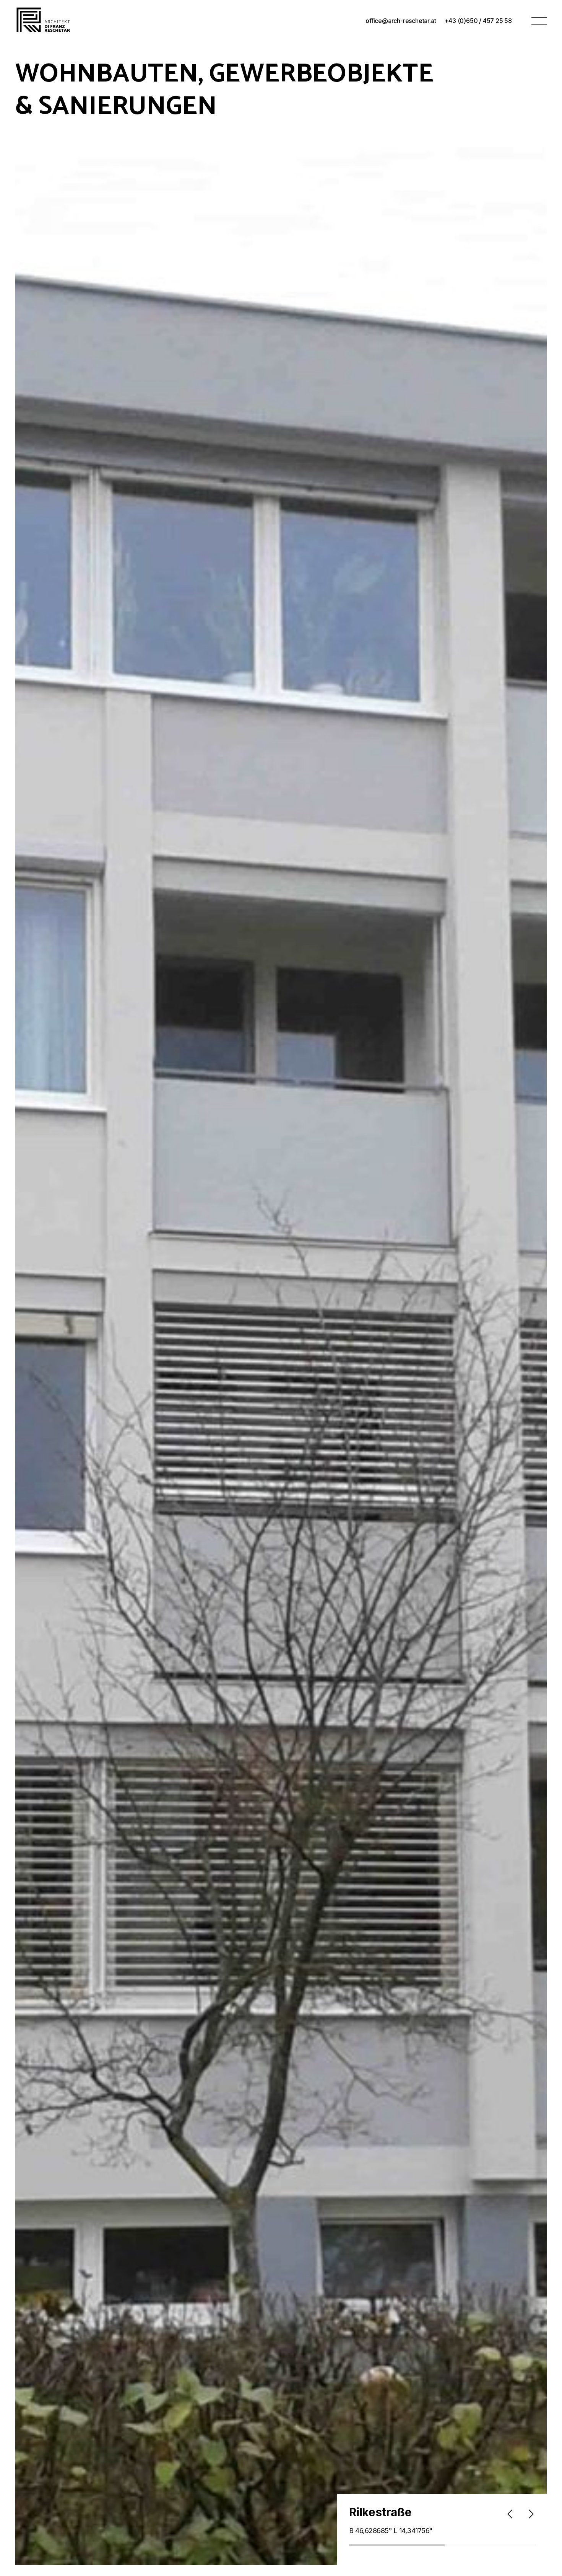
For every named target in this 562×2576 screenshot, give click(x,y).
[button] (539, 20)
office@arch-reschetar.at (401, 21)
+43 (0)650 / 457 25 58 (478, 21)
